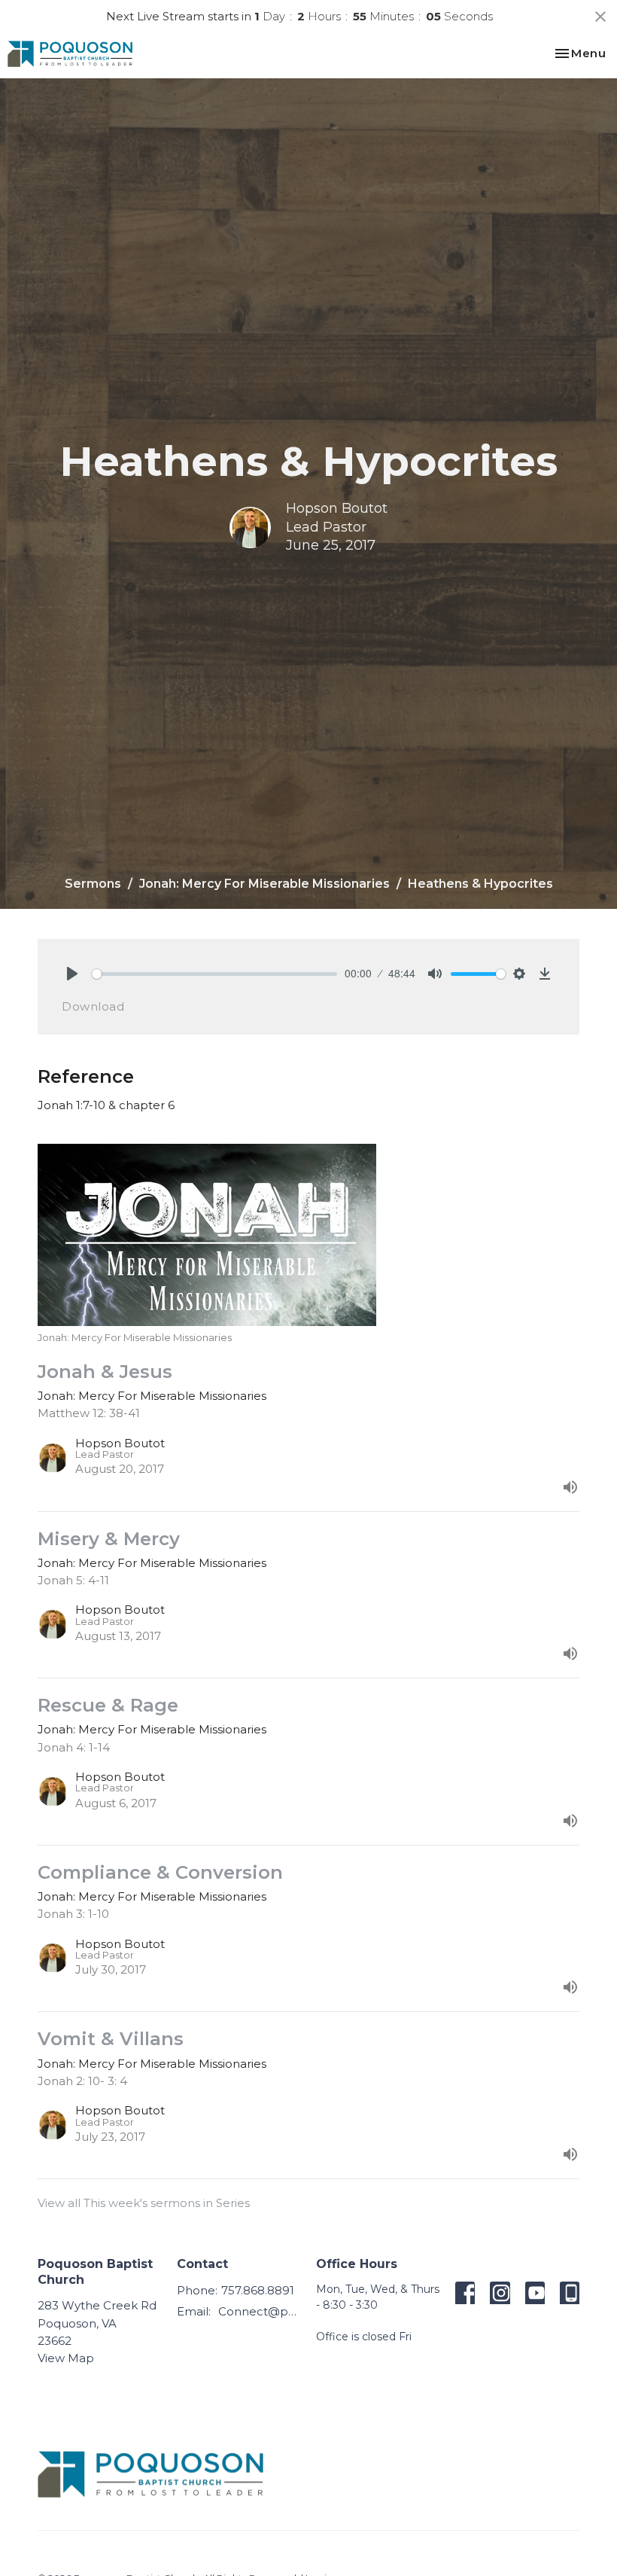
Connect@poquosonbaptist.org (260, 2311)
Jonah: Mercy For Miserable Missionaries (264, 884)
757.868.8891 (258, 2290)
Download (93, 1006)
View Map (66, 2358)
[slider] (214, 974)
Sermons (93, 884)
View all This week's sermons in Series (144, 2203)
